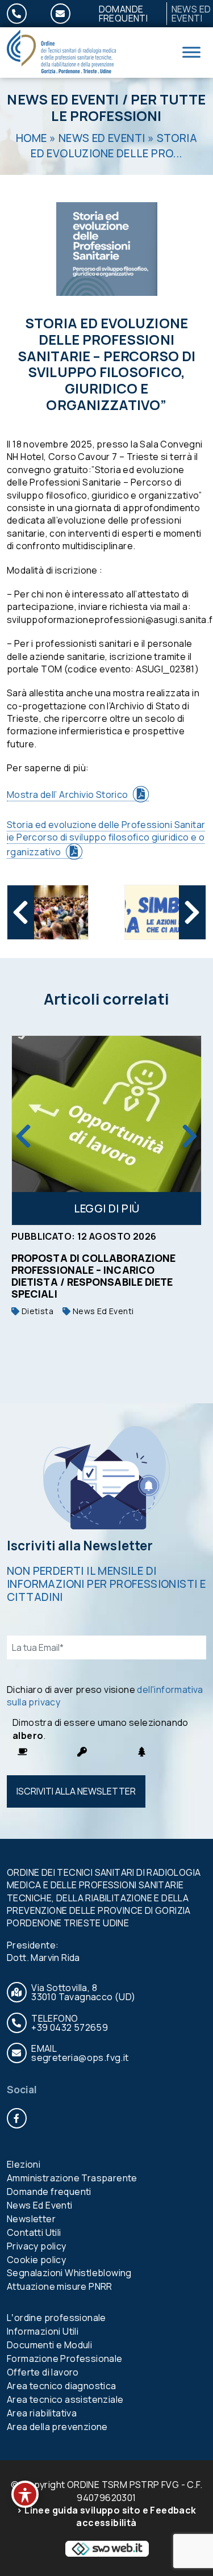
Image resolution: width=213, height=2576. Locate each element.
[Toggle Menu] (191, 53)
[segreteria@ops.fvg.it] (67, 14)
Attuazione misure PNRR (60, 2286)
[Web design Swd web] (107, 2548)
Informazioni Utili (43, 2331)
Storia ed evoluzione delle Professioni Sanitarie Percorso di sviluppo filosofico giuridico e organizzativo (106, 839)
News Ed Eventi (63, 99)
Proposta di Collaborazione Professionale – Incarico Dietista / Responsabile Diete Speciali (93, 1276)
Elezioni (24, 2164)
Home (32, 138)
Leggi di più (107, 1208)
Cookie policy (36, 2260)
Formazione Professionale (65, 2358)
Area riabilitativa (42, 2413)
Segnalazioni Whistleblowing (69, 2273)
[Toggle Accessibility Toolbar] (25, 2494)
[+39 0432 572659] (24, 14)
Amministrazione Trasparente (72, 2178)
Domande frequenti (124, 14)
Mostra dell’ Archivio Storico (68, 794)
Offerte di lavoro (43, 2372)
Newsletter (31, 2219)
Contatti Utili (34, 2232)
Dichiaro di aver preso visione (105, 1696)
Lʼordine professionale (57, 2318)
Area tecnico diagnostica (62, 2386)
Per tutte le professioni (128, 107)
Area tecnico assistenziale (65, 2399)
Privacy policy (37, 2246)
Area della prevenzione (57, 2427)
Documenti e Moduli (49, 2345)
